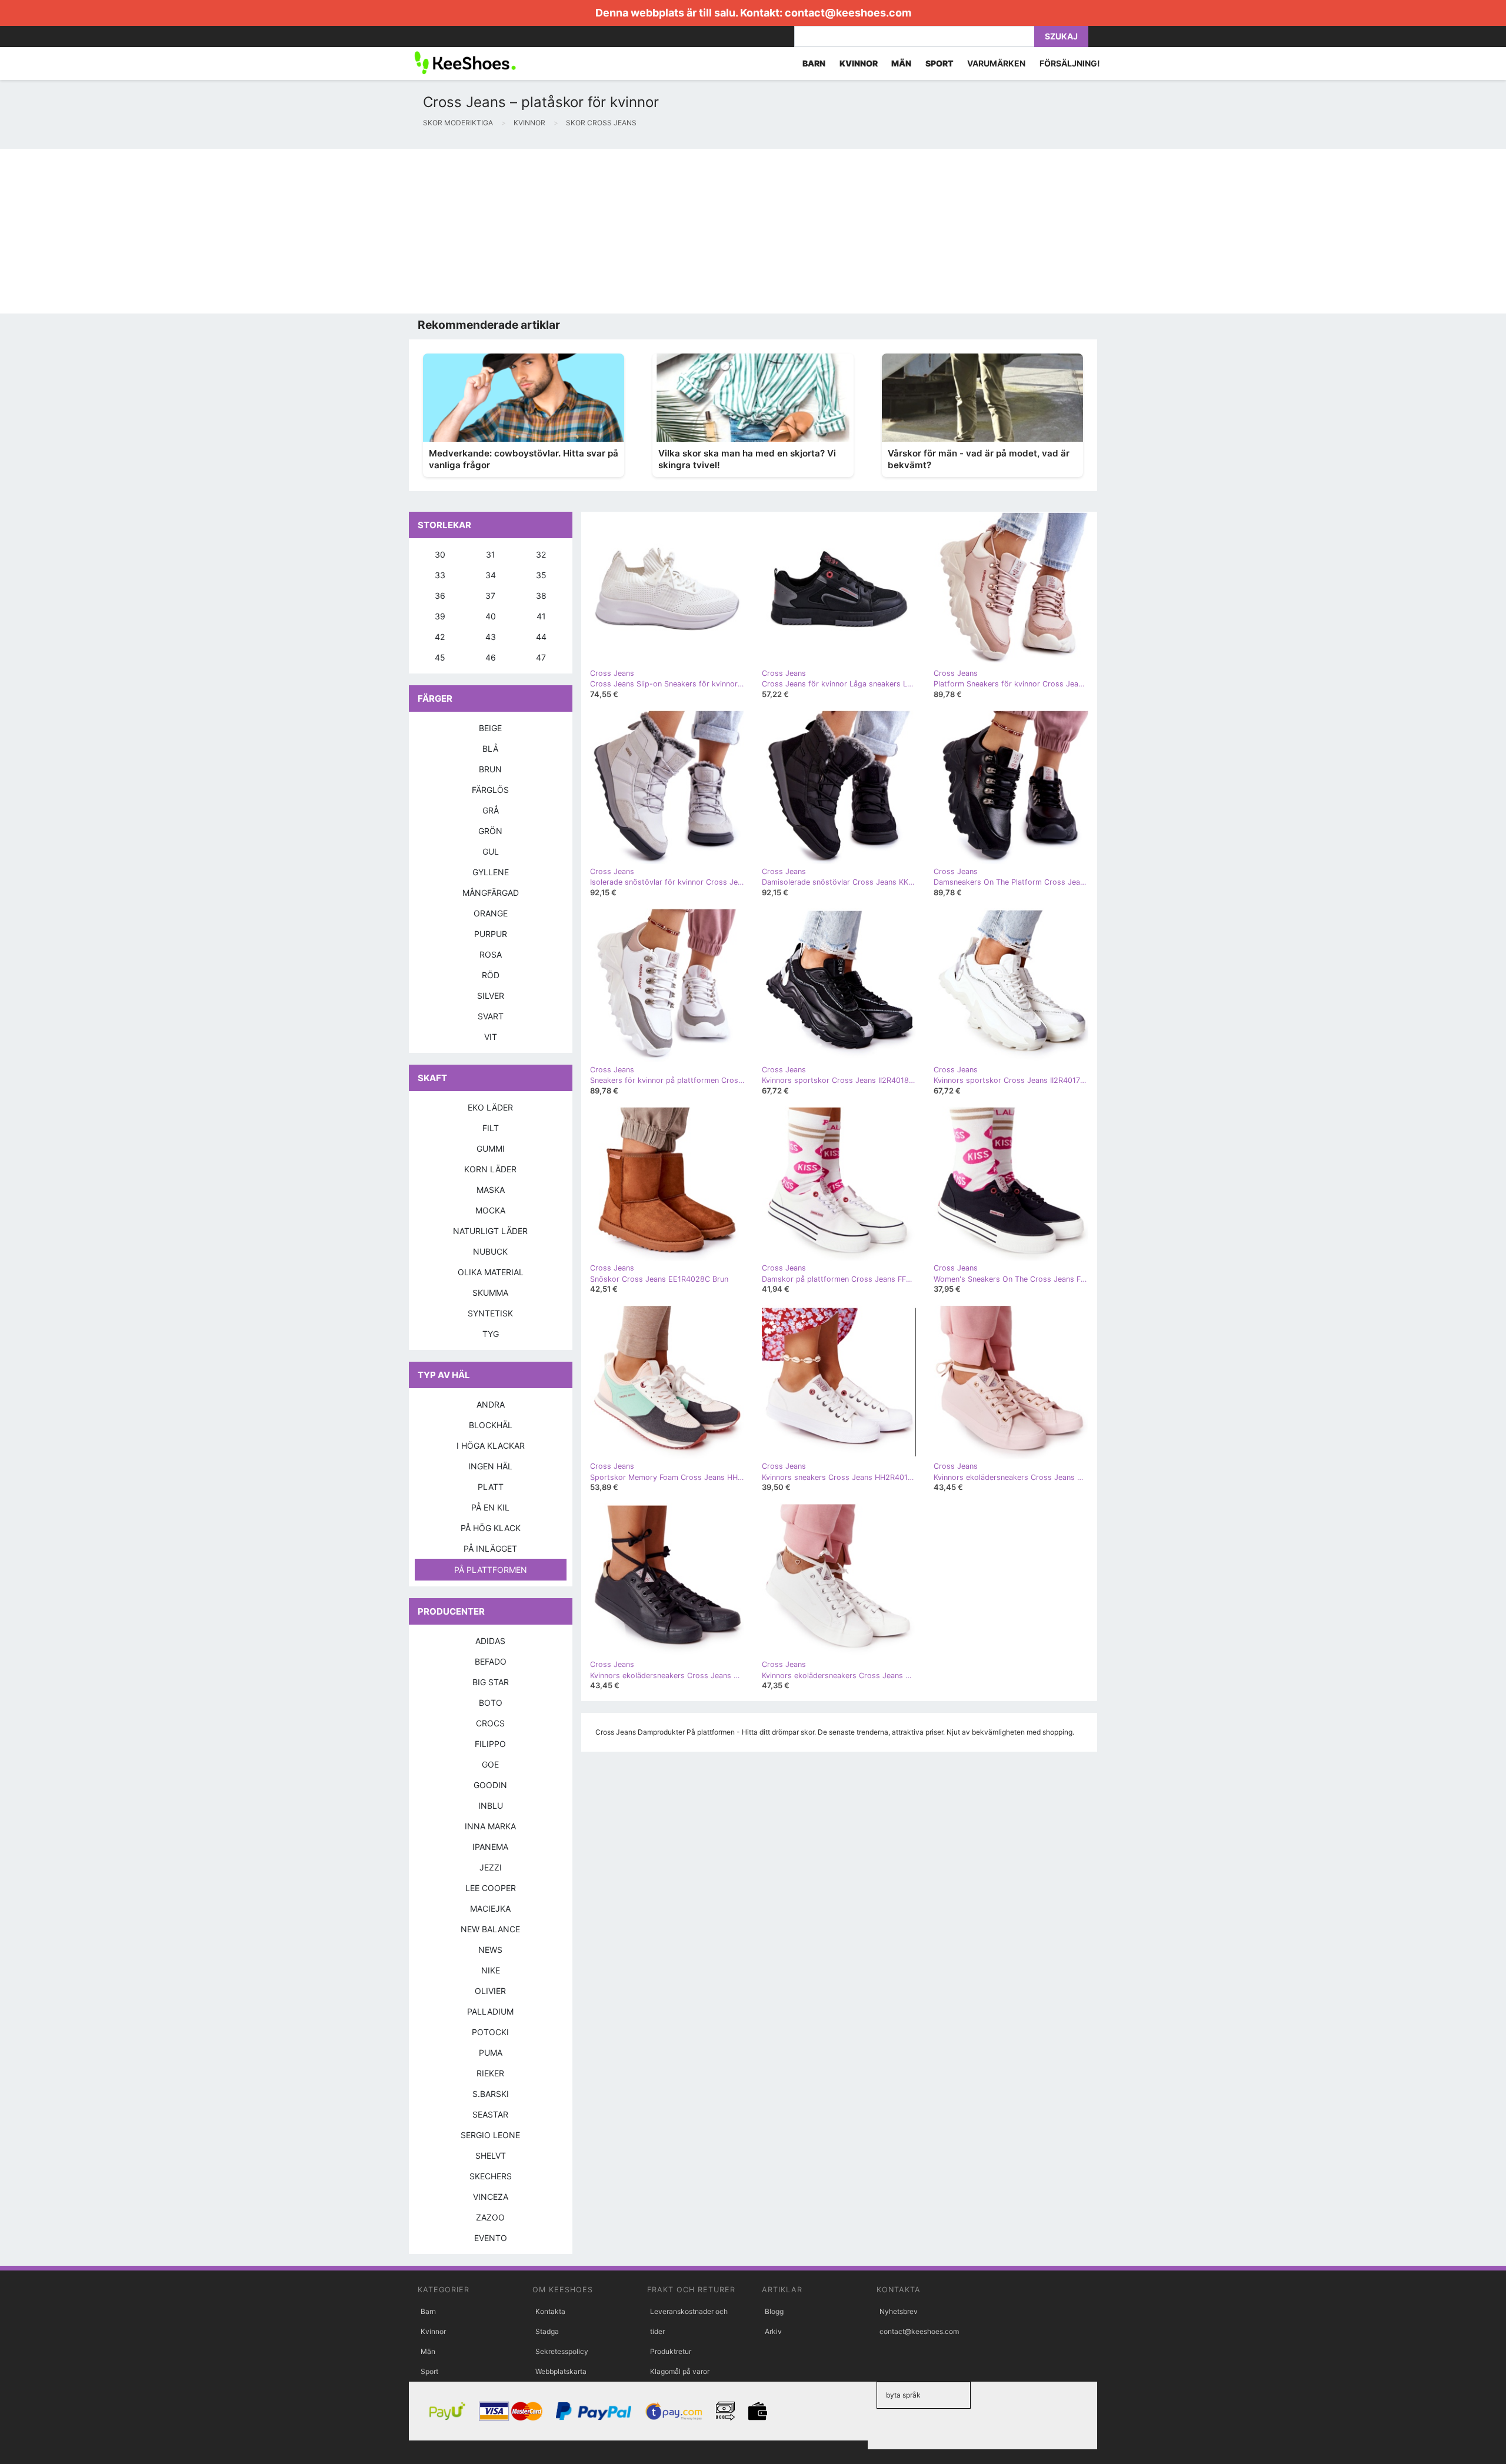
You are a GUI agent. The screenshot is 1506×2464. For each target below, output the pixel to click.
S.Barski (491, 2094)
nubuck (490, 1251)
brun (490, 769)
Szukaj (1061, 36)
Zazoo (490, 2217)
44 (541, 637)
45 (440, 657)
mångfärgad (491, 893)
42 (440, 637)
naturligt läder (490, 1231)
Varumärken (996, 63)
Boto (491, 1703)
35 (541, 575)
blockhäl (491, 1425)
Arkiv (773, 2331)
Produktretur (671, 2351)
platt (491, 1487)
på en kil (490, 1507)
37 (490, 596)
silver (491, 996)
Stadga (547, 2331)
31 (491, 554)
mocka (490, 1210)
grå (491, 810)
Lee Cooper (491, 1888)
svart (491, 1016)
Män (428, 2351)
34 (491, 575)
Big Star (491, 1682)
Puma (491, 2053)
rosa (491, 954)
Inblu (491, 1806)
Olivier (490, 1991)
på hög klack (491, 1528)
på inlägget (490, 1548)
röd (491, 975)
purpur (491, 934)
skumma (490, 1293)
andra (491, 1404)
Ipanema (490, 1847)
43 (491, 637)
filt (491, 1128)
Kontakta (550, 2311)
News (490, 1950)
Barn (428, 2311)
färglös (490, 790)
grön (490, 831)
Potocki (490, 2032)
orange (491, 913)
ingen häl (490, 1466)
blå (490, 748)
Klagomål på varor (680, 2371)
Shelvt (491, 2155)
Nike (491, 1970)
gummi (491, 1148)
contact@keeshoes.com (848, 13)
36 (440, 596)
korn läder (490, 1169)
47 (541, 657)
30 (440, 554)
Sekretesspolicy (562, 2351)
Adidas (490, 1641)
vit (491, 1037)
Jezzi (491, 1867)
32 (541, 554)
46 (491, 657)
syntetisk (490, 1313)
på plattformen (491, 1570)
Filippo (490, 1744)
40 (491, 616)
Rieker (490, 2073)
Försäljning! (1070, 63)
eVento (491, 2238)
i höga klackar (491, 1446)
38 (541, 596)
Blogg (774, 2311)
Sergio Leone (490, 2135)
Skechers (491, 2176)
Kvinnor (433, 2331)
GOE (490, 1764)
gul (491, 851)
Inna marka (490, 1826)
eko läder (490, 1107)
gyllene (491, 872)
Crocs (490, 1723)
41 (541, 616)
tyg (491, 1334)
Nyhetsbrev (899, 2311)
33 (440, 575)
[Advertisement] (353, 231)
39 (440, 616)
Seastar (490, 2114)
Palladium (490, 2011)
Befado (491, 1661)
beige (490, 728)
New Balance (490, 1929)
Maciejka (490, 1908)
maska (491, 1190)
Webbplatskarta (561, 2371)
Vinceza (491, 2197)
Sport (429, 2371)
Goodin (490, 1785)
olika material (491, 1272)
